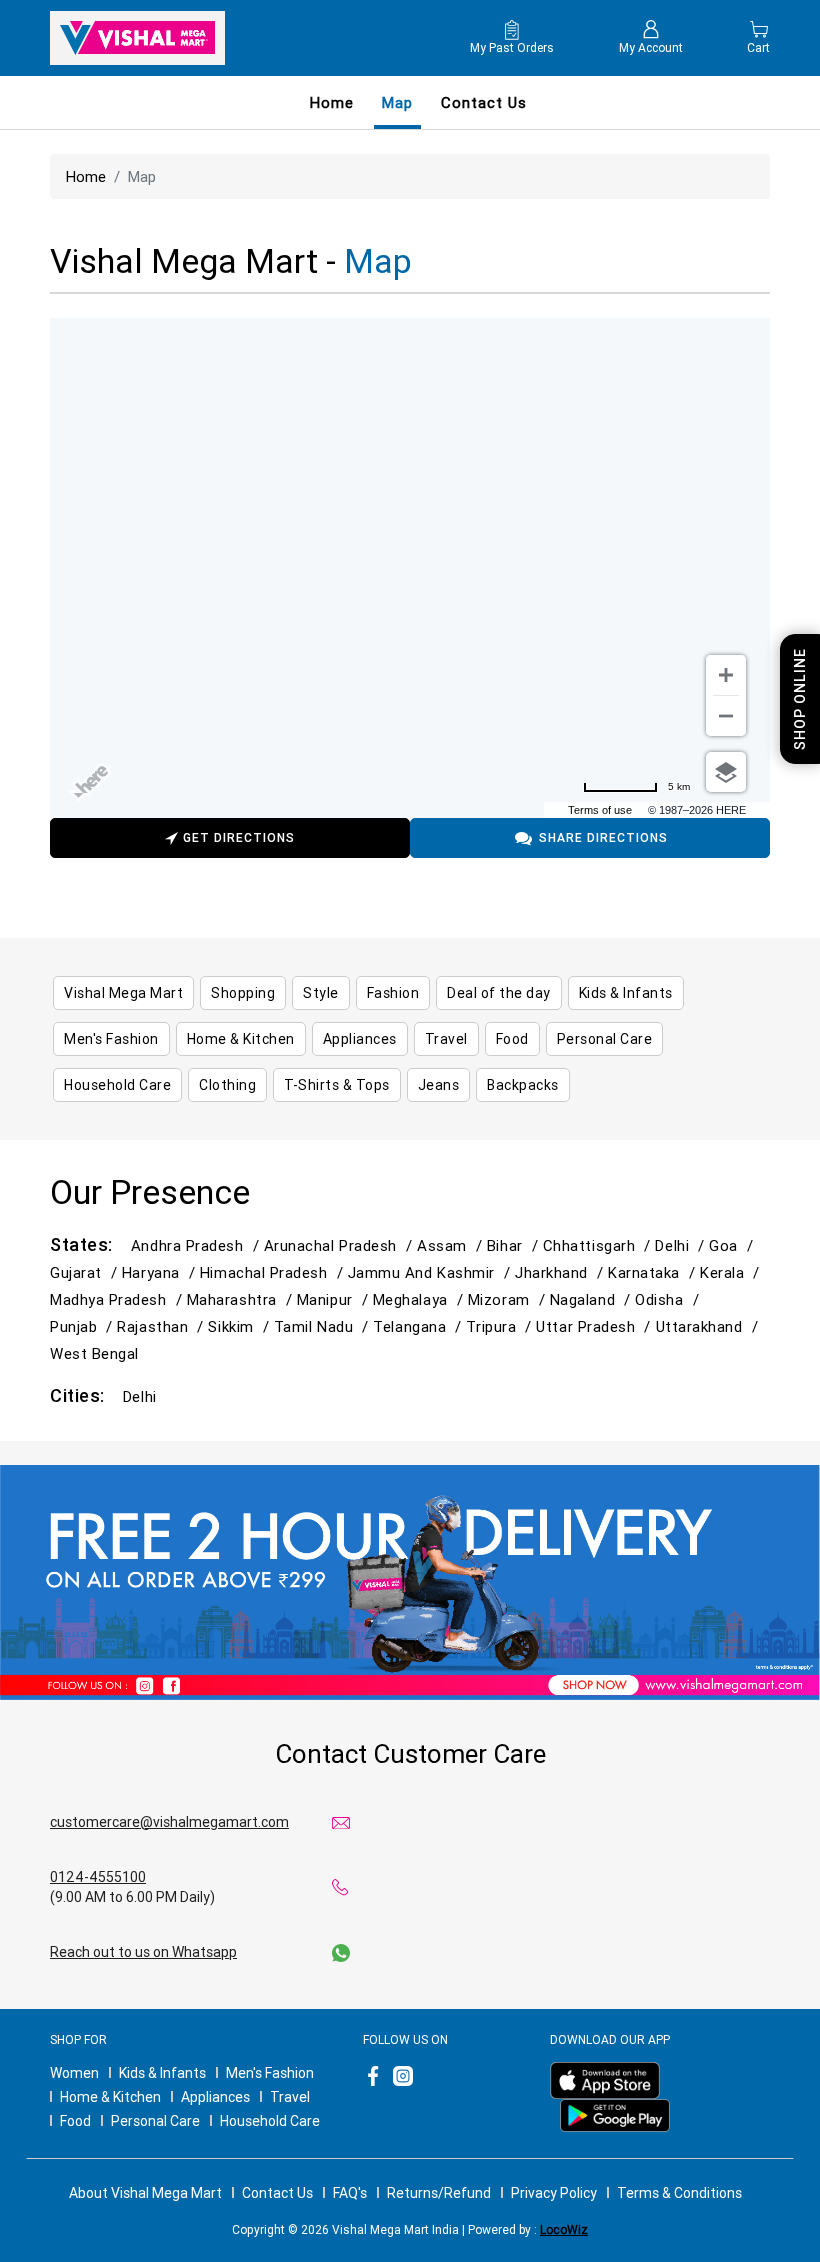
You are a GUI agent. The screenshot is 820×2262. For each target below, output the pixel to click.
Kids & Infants (162, 2073)
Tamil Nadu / (324, 1326)
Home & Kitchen (110, 2097)
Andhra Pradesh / (197, 1245)
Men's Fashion (270, 2073)
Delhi (140, 1396)
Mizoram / (509, 1299)
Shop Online (800, 699)
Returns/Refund (439, 2193)
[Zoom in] (726, 675)
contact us (484, 102)
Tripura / (501, 1326)
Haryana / (161, 1272)
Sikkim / (240, 1326)
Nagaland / (592, 1299)
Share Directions (603, 837)
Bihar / (515, 1245)
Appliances (215, 2097)
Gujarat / (86, 1272)
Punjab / (83, 1326)
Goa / (733, 1245)
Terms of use (600, 810)
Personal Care (155, 2121)
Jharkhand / (561, 1272)
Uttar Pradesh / (595, 1326)
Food (75, 2121)
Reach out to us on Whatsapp (143, 1952)
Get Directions (239, 837)
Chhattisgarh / (599, 1245)
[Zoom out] (726, 716)
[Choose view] (726, 772)
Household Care (270, 2121)
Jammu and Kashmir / (431, 1272)
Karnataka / (654, 1272)
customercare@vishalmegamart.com (169, 1822)
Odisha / (669, 1299)
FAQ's (350, 2193)
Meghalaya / (420, 1299)
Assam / (452, 1245)
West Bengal (94, 1353)
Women (74, 2073)
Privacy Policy (554, 2193)
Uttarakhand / (709, 1326)
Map (397, 102)
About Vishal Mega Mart (145, 2193)
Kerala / (732, 1272)
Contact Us (277, 2193)
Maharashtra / (242, 1299)
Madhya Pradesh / (118, 1299)
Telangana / (419, 1326)
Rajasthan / (162, 1326)
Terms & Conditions (679, 2193)
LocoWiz (564, 2229)
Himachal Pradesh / (274, 1272)
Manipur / (335, 1299)
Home (332, 102)
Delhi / (682, 1245)
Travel (290, 2097)
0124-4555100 (98, 1877)
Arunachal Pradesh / (340, 1245)
